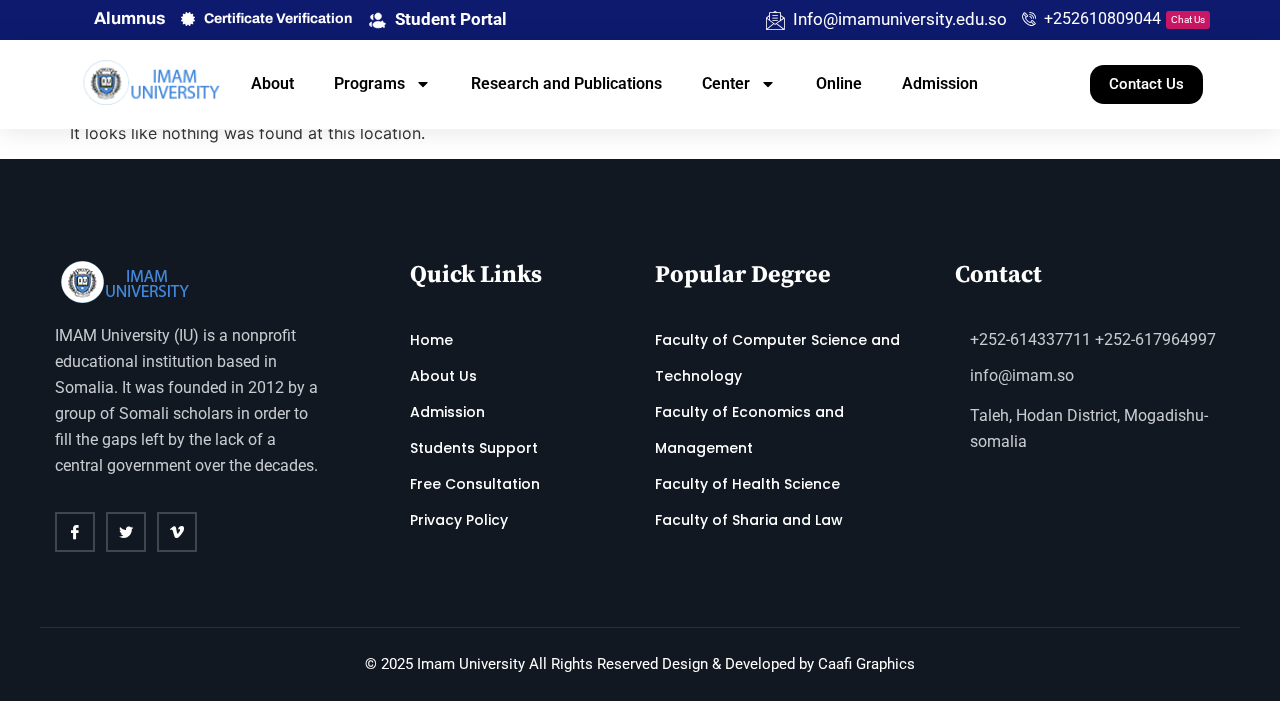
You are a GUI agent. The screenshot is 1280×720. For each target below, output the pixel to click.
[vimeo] (177, 532)
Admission (940, 83)
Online (839, 83)
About (272, 83)
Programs (369, 83)
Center (726, 83)
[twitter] (126, 532)
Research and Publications (566, 83)
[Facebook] (75, 532)
